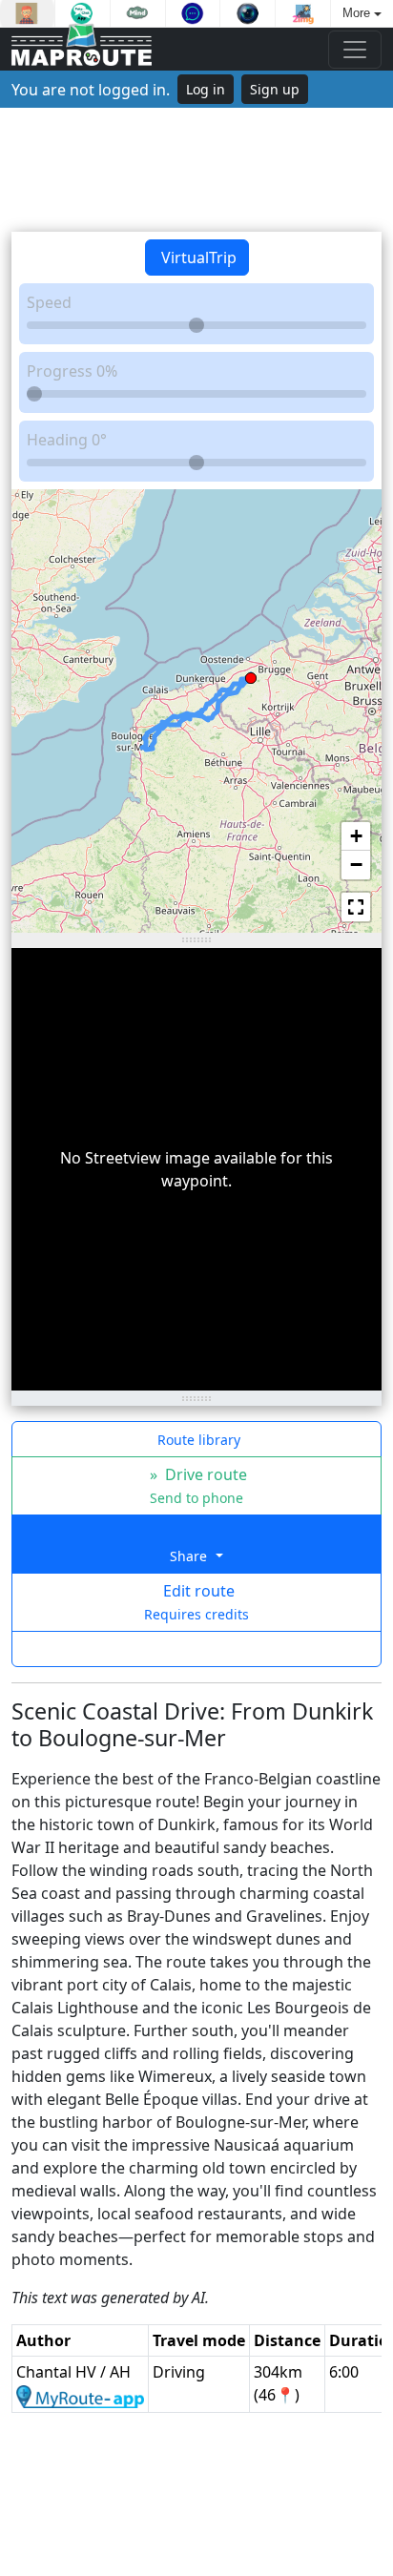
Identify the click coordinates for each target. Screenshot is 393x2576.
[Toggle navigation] (355, 50)
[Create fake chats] (83, 13)
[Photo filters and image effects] (248, 13)
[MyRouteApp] (80, 2395)
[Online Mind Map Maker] (138, 13)
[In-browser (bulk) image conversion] (303, 13)
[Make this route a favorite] (196, 1649)
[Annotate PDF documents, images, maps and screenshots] (193, 13)
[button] (251, 674)
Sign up (275, 89)
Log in (206, 89)
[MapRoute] (82, 49)
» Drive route (196, 1485)
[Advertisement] (196, 170)
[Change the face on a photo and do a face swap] (27, 13)
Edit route (196, 1602)
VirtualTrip (197, 258)
